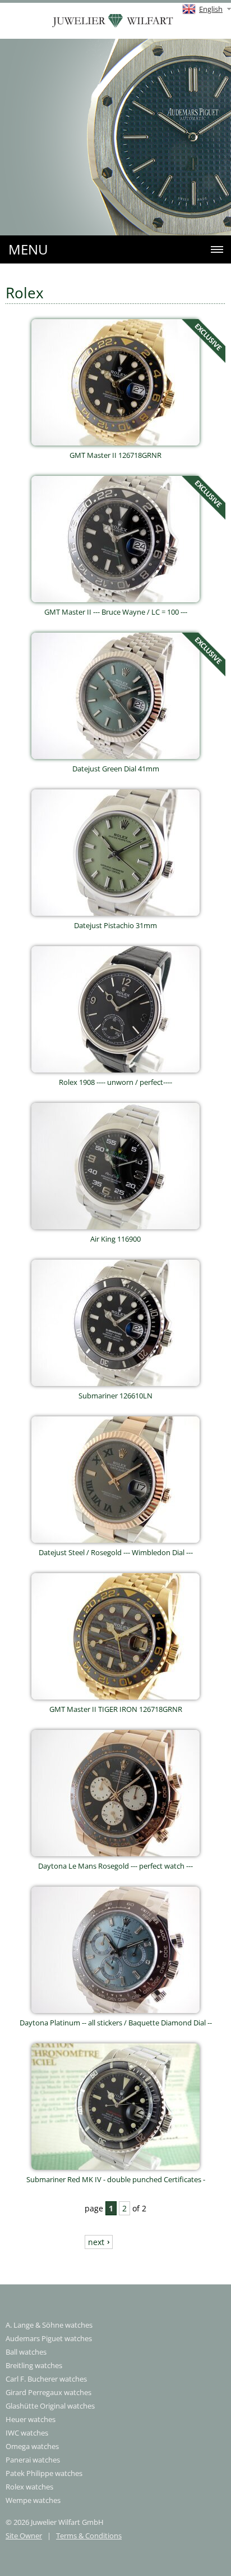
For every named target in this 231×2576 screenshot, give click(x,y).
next (96, 2242)
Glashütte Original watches (50, 2406)
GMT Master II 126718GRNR (115, 455)
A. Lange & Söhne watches (49, 2325)
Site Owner (24, 2536)
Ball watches (26, 2352)
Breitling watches (34, 2365)
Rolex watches (29, 2487)
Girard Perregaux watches (48, 2392)
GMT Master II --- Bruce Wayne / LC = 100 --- (116, 612)
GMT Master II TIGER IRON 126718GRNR (116, 1709)
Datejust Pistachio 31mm (115, 925)
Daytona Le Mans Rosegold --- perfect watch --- (115, 1866)
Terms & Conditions (89, 2536)
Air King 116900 (115, 1239)
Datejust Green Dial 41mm (116, 769)
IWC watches (27, 2433)
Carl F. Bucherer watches (46, 2379)
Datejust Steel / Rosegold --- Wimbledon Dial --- (116, 1552)
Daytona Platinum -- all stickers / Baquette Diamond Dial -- (116, 2023)
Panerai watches (33, 2460)
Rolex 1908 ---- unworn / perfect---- (115, 1082)
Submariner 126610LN (115, 1396)
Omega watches (32, 2446)
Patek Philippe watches (44, 2473)
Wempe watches (33, 2500)
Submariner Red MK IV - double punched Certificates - (116, 2179)
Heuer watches (31, 2419)
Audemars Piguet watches (49, 2338)
